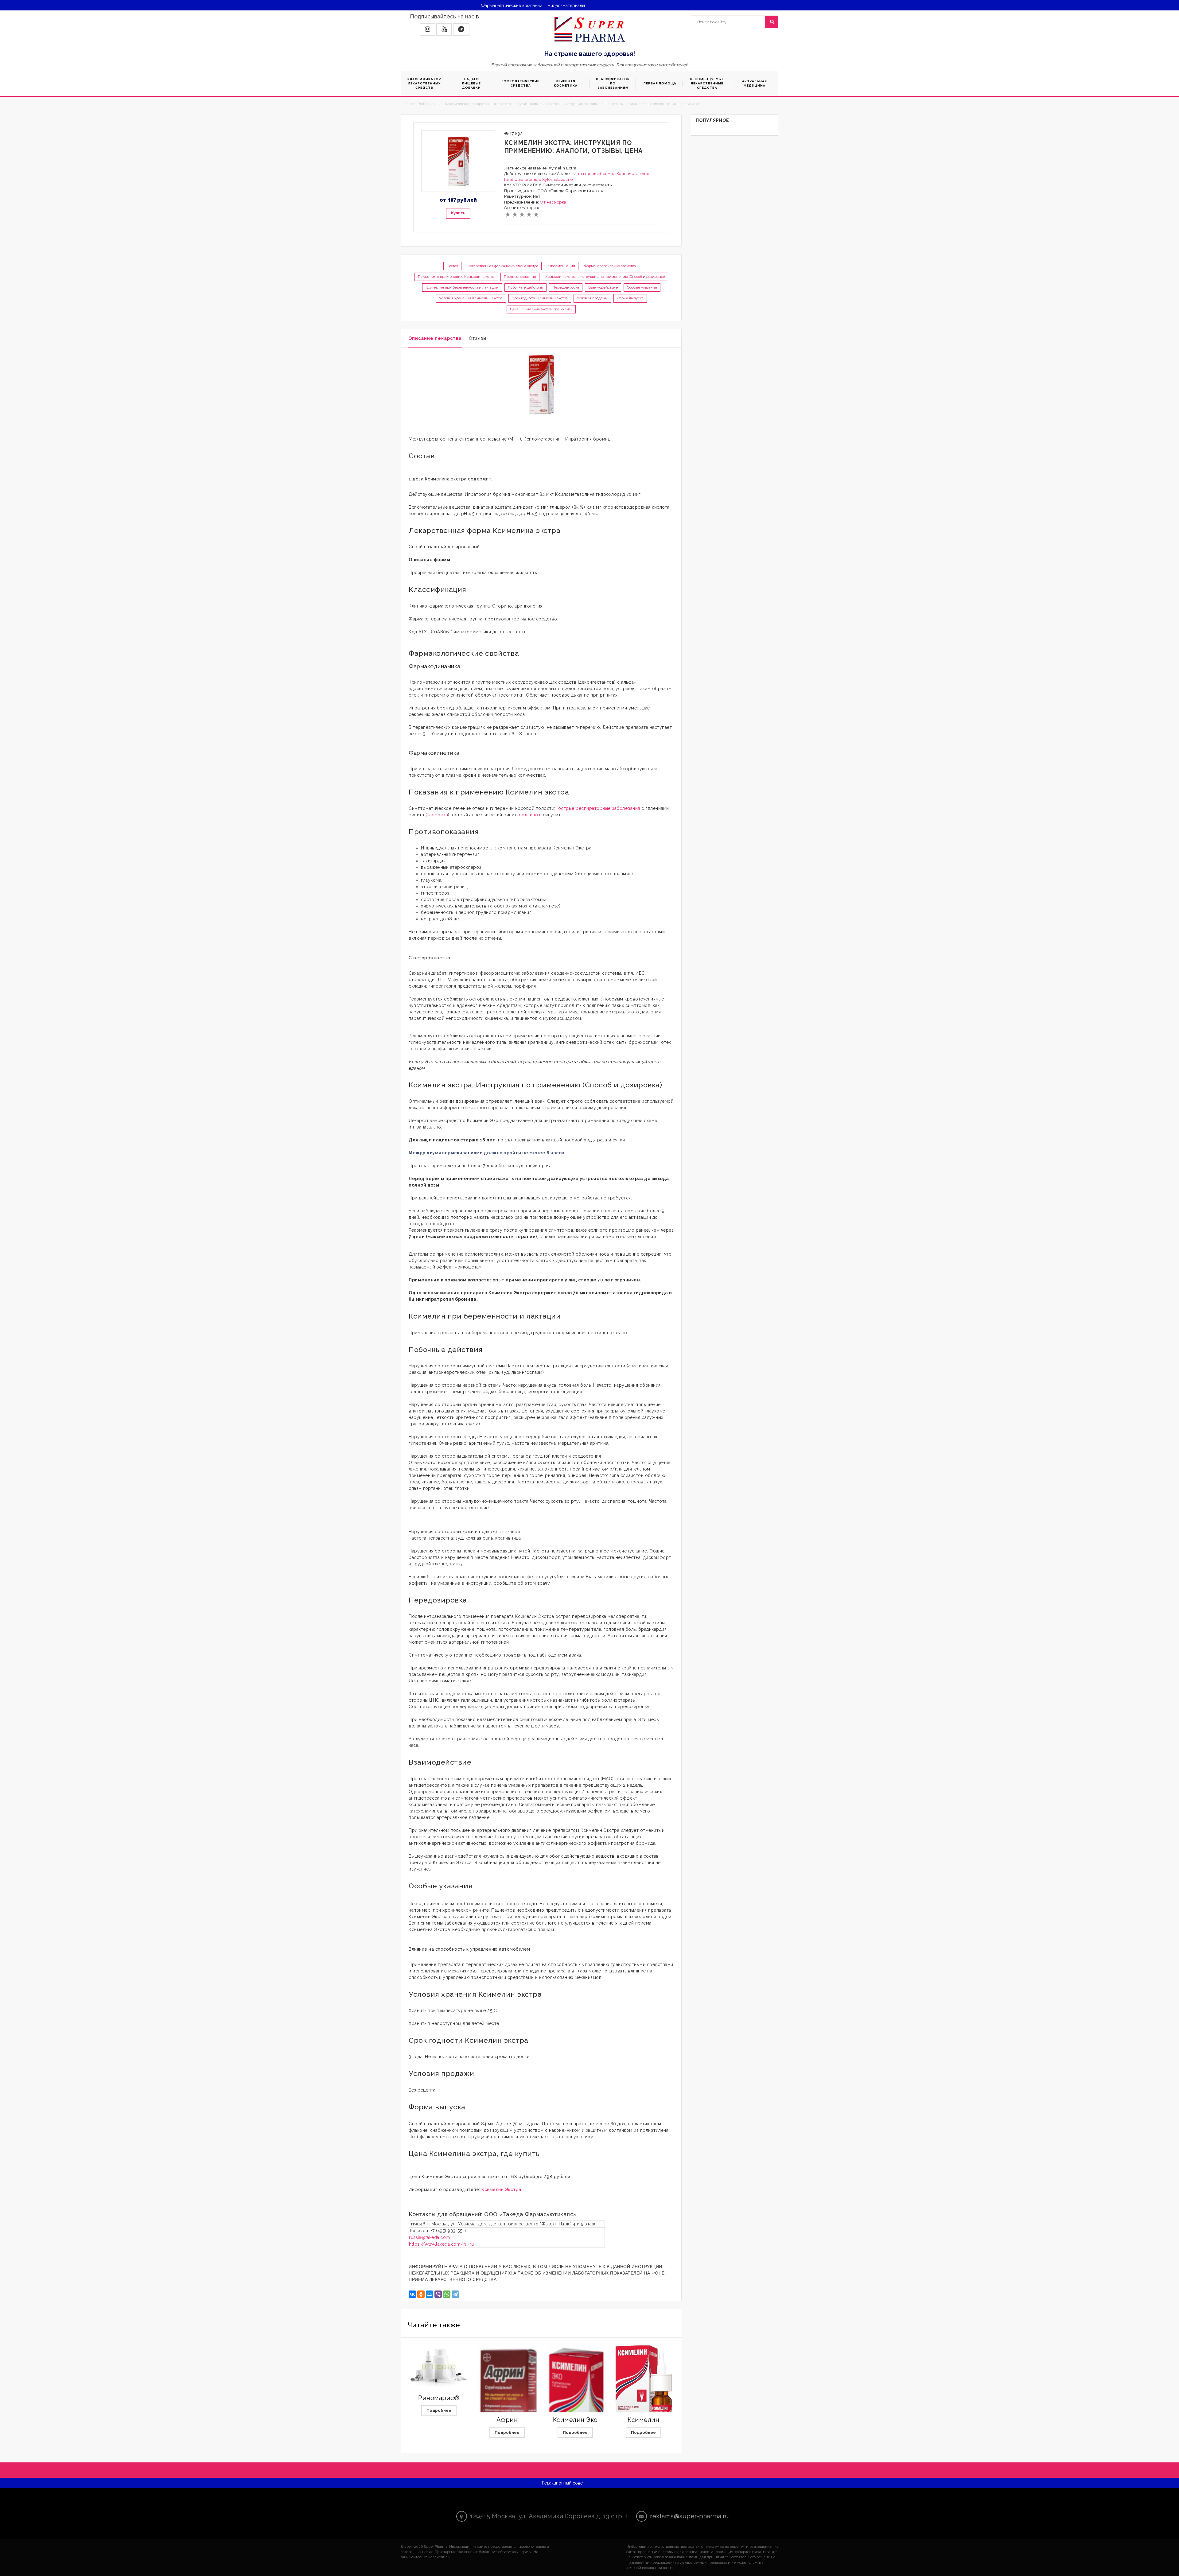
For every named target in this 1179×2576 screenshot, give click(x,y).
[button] (428, 29)
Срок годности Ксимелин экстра (540, 298)
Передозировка (566, 287)
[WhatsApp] (447, 2294)
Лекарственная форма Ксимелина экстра (503, 266)
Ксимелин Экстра (501, 2189)
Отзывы (478, 338)
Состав (452, 266)
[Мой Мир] (430, 2294)
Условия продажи (592, 298)
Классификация (561, 266)
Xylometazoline (558, 179)
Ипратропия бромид (595, 174)
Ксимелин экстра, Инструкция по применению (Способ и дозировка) (605, 277)
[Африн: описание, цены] (507, 2408)
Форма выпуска (630, 298)
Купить (458, 213)
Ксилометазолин (634, 174)
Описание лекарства (435, 338)
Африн (507, 2420)
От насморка (553, 202)
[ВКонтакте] (412, 2294)
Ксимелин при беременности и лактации (462, 287)
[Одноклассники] (421, 2294)
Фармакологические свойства (610, 266)
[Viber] (438, 2294)
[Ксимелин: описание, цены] (644, 2391)
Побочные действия (525, 287)
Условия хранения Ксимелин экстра (471, 298)
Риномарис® (439, 2398)
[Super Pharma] (590, 29)
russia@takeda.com (430, 2237)
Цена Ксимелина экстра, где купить (541, 309)
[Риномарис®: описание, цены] (439, 2367)
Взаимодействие (603, 287)
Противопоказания (520, 277)
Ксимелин (643, 2420)
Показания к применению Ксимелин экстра (456, 277)
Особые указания (642, 287)
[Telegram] (455, 2294)
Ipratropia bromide (523, 179)
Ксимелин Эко (575, 2420)
